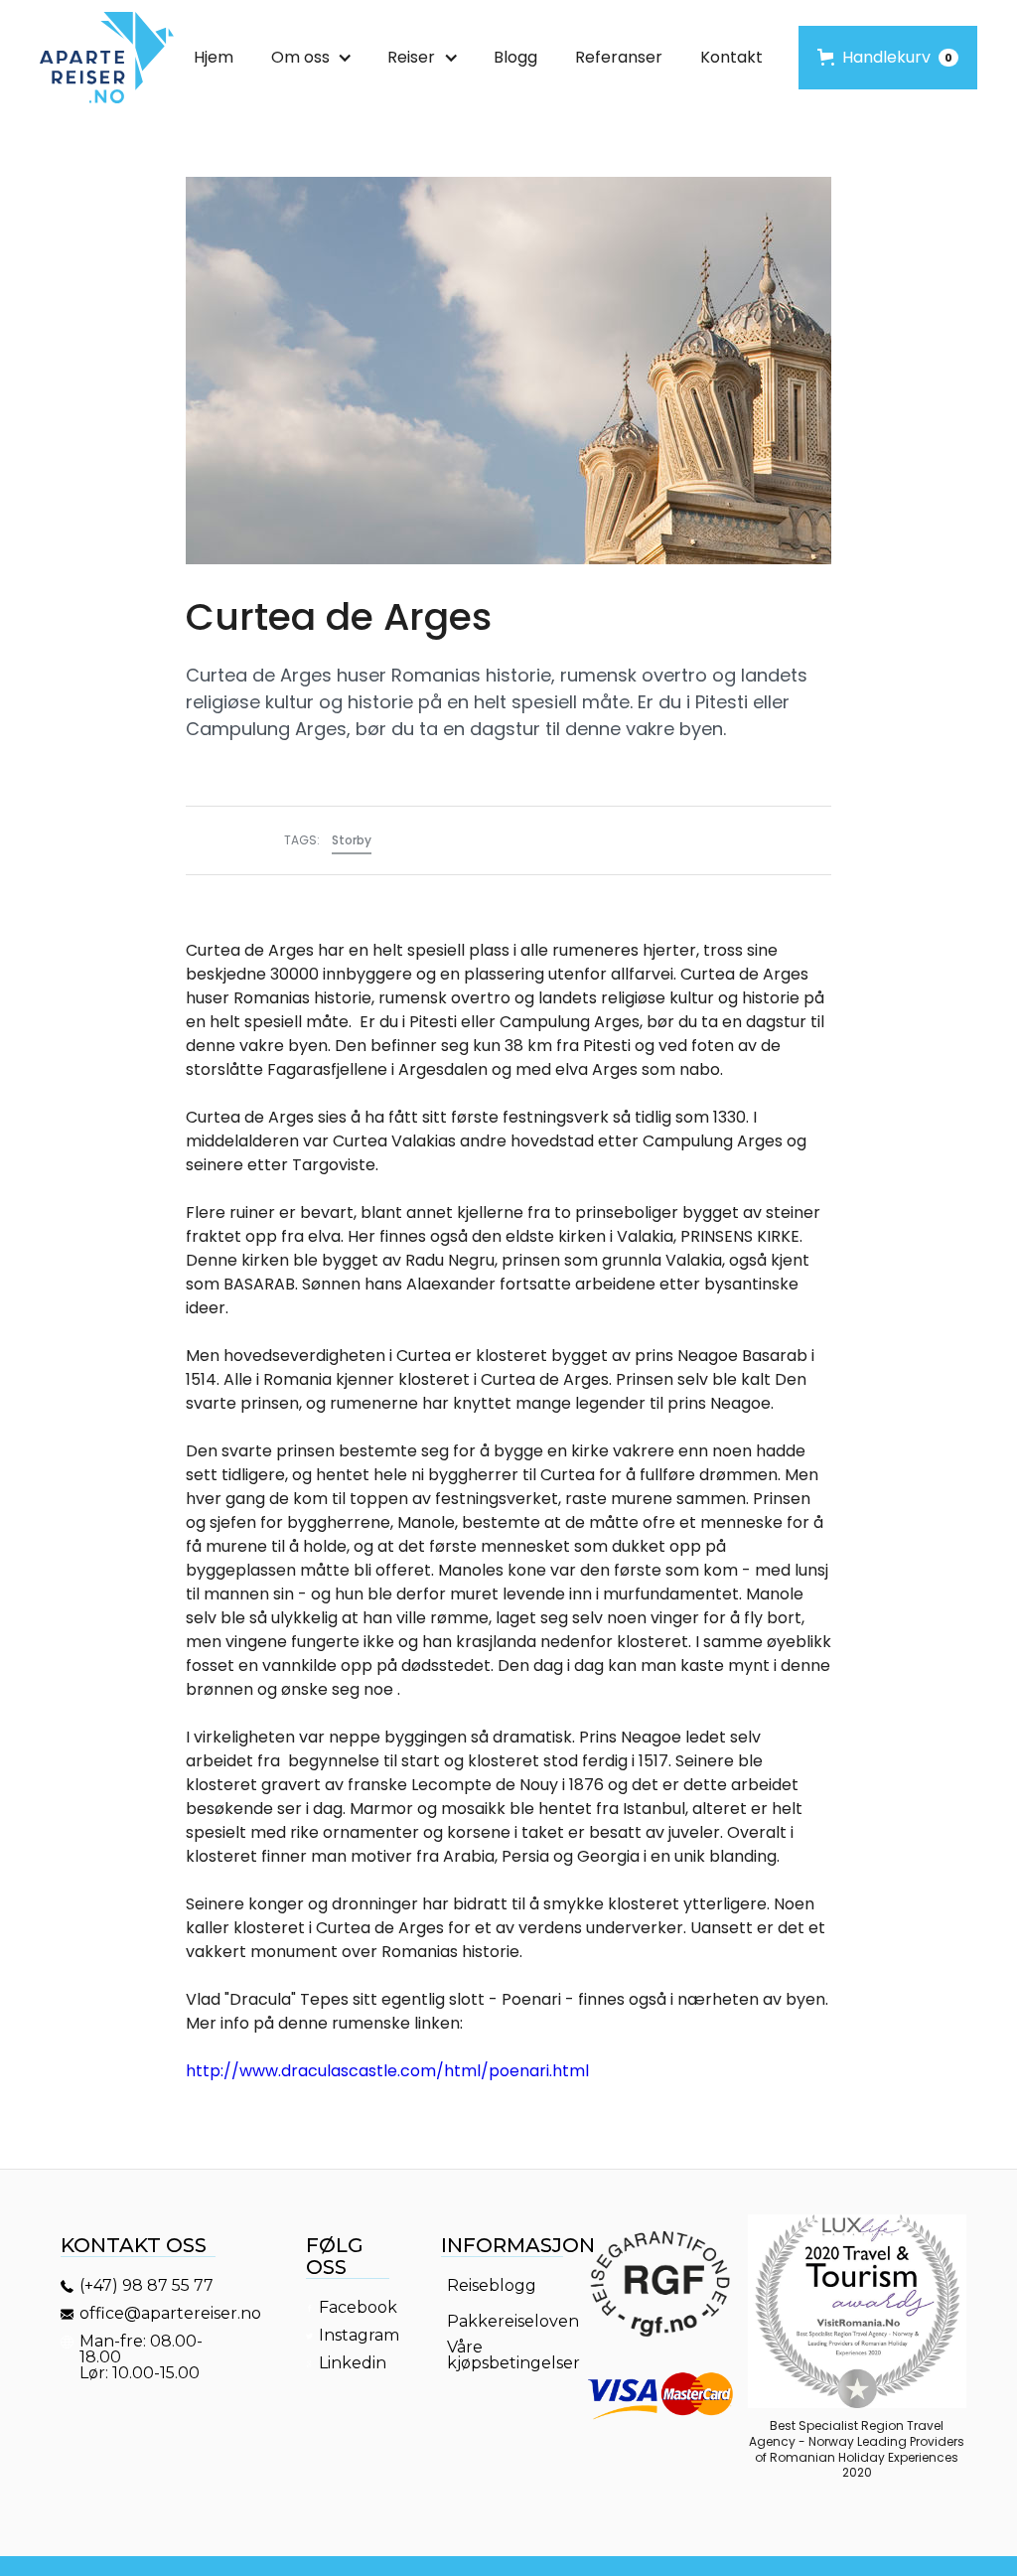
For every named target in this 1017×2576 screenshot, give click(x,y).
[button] (310, 58)
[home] (107, 58)
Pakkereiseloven (508, 2322)
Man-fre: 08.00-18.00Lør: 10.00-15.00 (142, 2357)
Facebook (357, 2308)
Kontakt (731, 57)
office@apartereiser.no (150, 2314)
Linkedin (353, 2363)
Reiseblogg (492, 2286)
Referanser (619, 57)
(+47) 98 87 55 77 (146, 2286)
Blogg (515, 57)
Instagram (357, 2336)
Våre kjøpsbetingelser (508, 2355)
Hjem (214, 57)
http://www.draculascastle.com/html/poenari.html (387, 2071)
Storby (352, 840)
